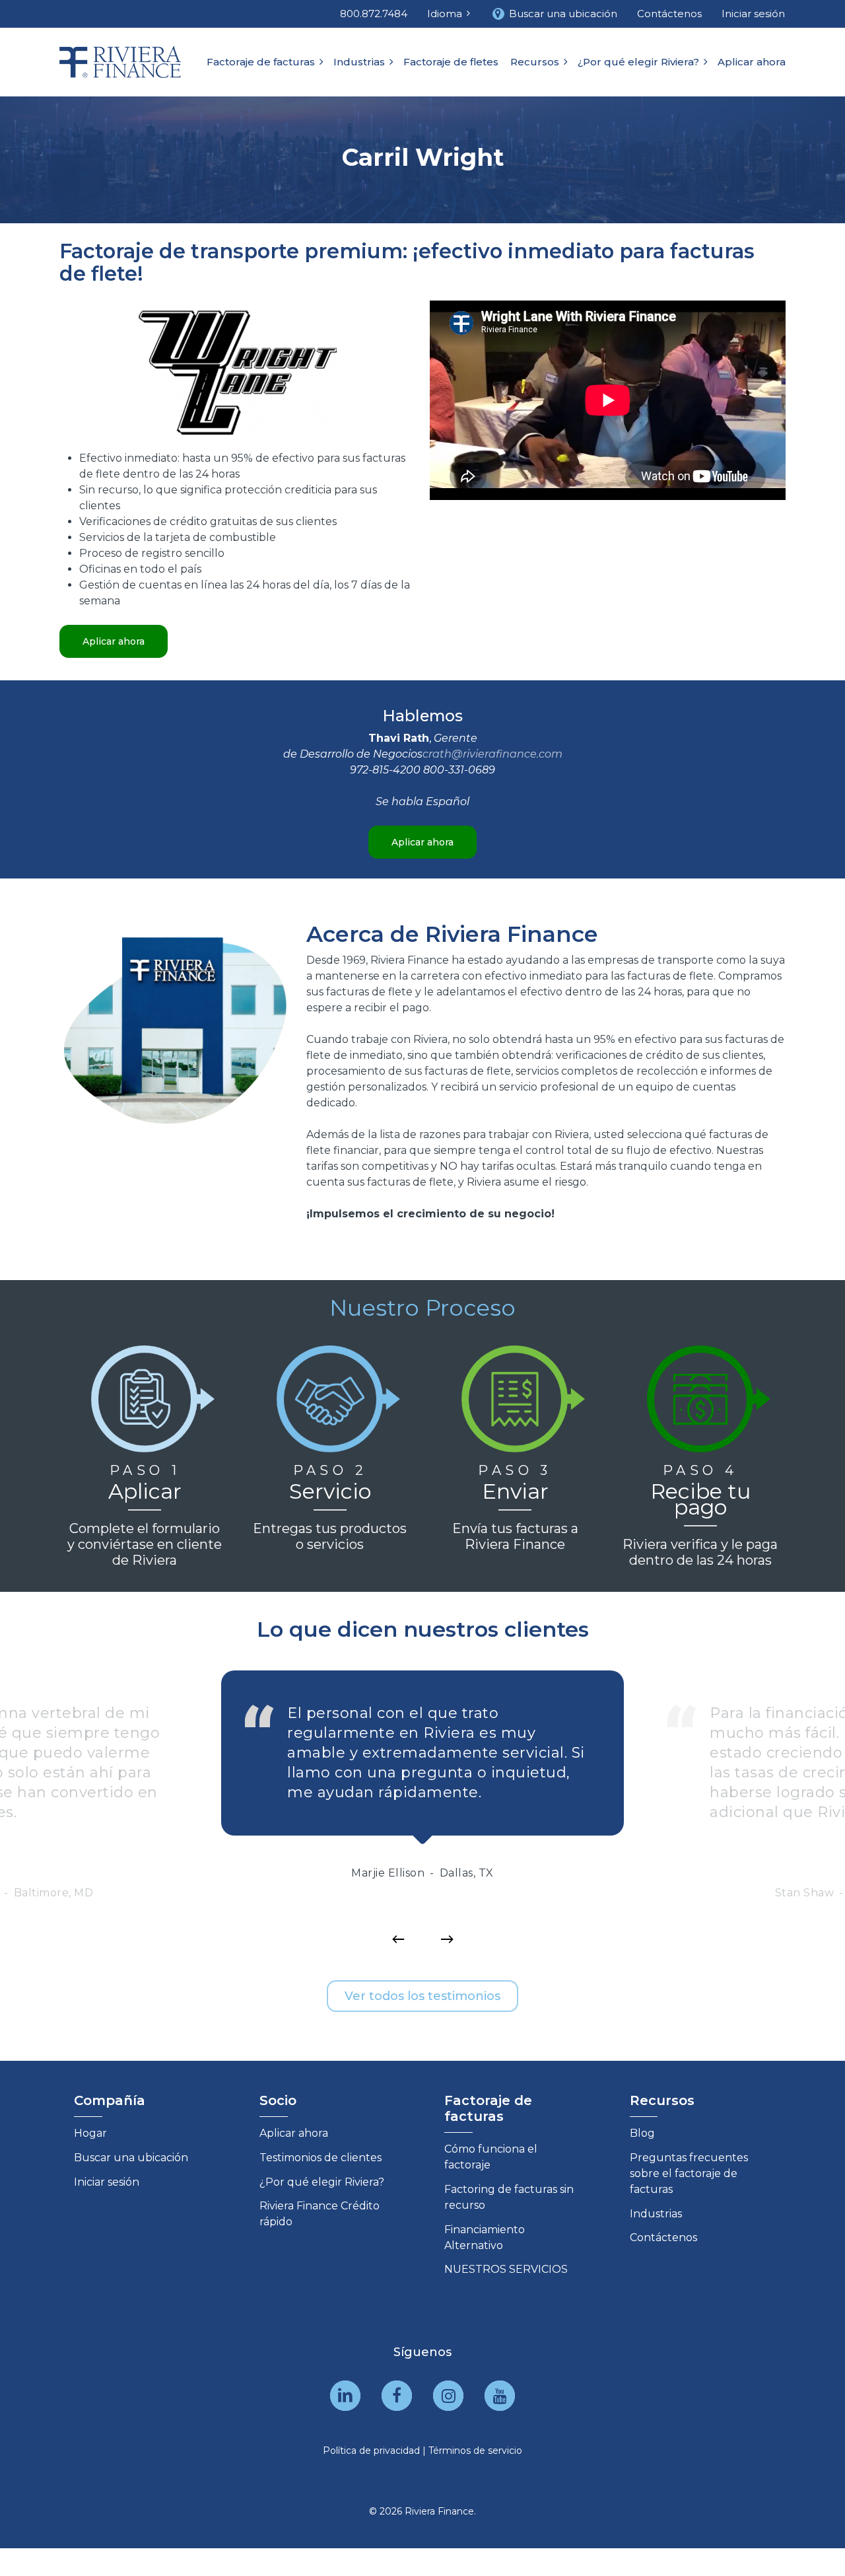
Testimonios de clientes (321, 2158)
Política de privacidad (371, 2451)
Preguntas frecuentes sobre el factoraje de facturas (689, 2173)
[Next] (447, 1939)
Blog (642, 2133)
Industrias (656, 2214)
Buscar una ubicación (131, 2158)
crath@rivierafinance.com (492, 754)
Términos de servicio (475, 2451)
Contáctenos (663, 2237)
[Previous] (398, 1939)
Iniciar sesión (107, 2182)
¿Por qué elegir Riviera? (322, 2182)
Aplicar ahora (294, 2133)
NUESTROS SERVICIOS (506, 2269)
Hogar (90, 2133)
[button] (114, 641)
